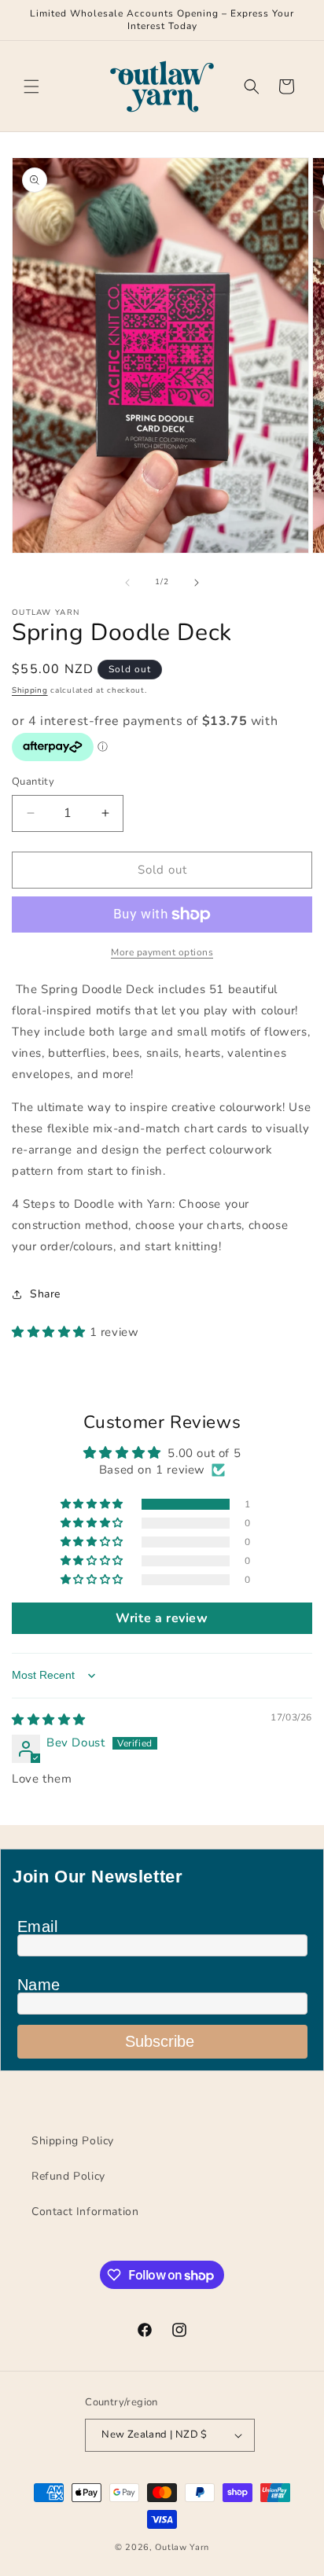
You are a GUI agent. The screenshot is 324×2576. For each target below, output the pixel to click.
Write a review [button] (162, 1618)
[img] (49, 1720)
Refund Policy (68, 2176)
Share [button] (45, 1294)
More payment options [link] (162, 952)
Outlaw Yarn (182, 2547)
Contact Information (85, 2212)
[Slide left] (127, 583)
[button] (31, 86)
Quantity (33, 782)
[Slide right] (197, 583)
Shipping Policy (73, 2141)
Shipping (30, 690)
